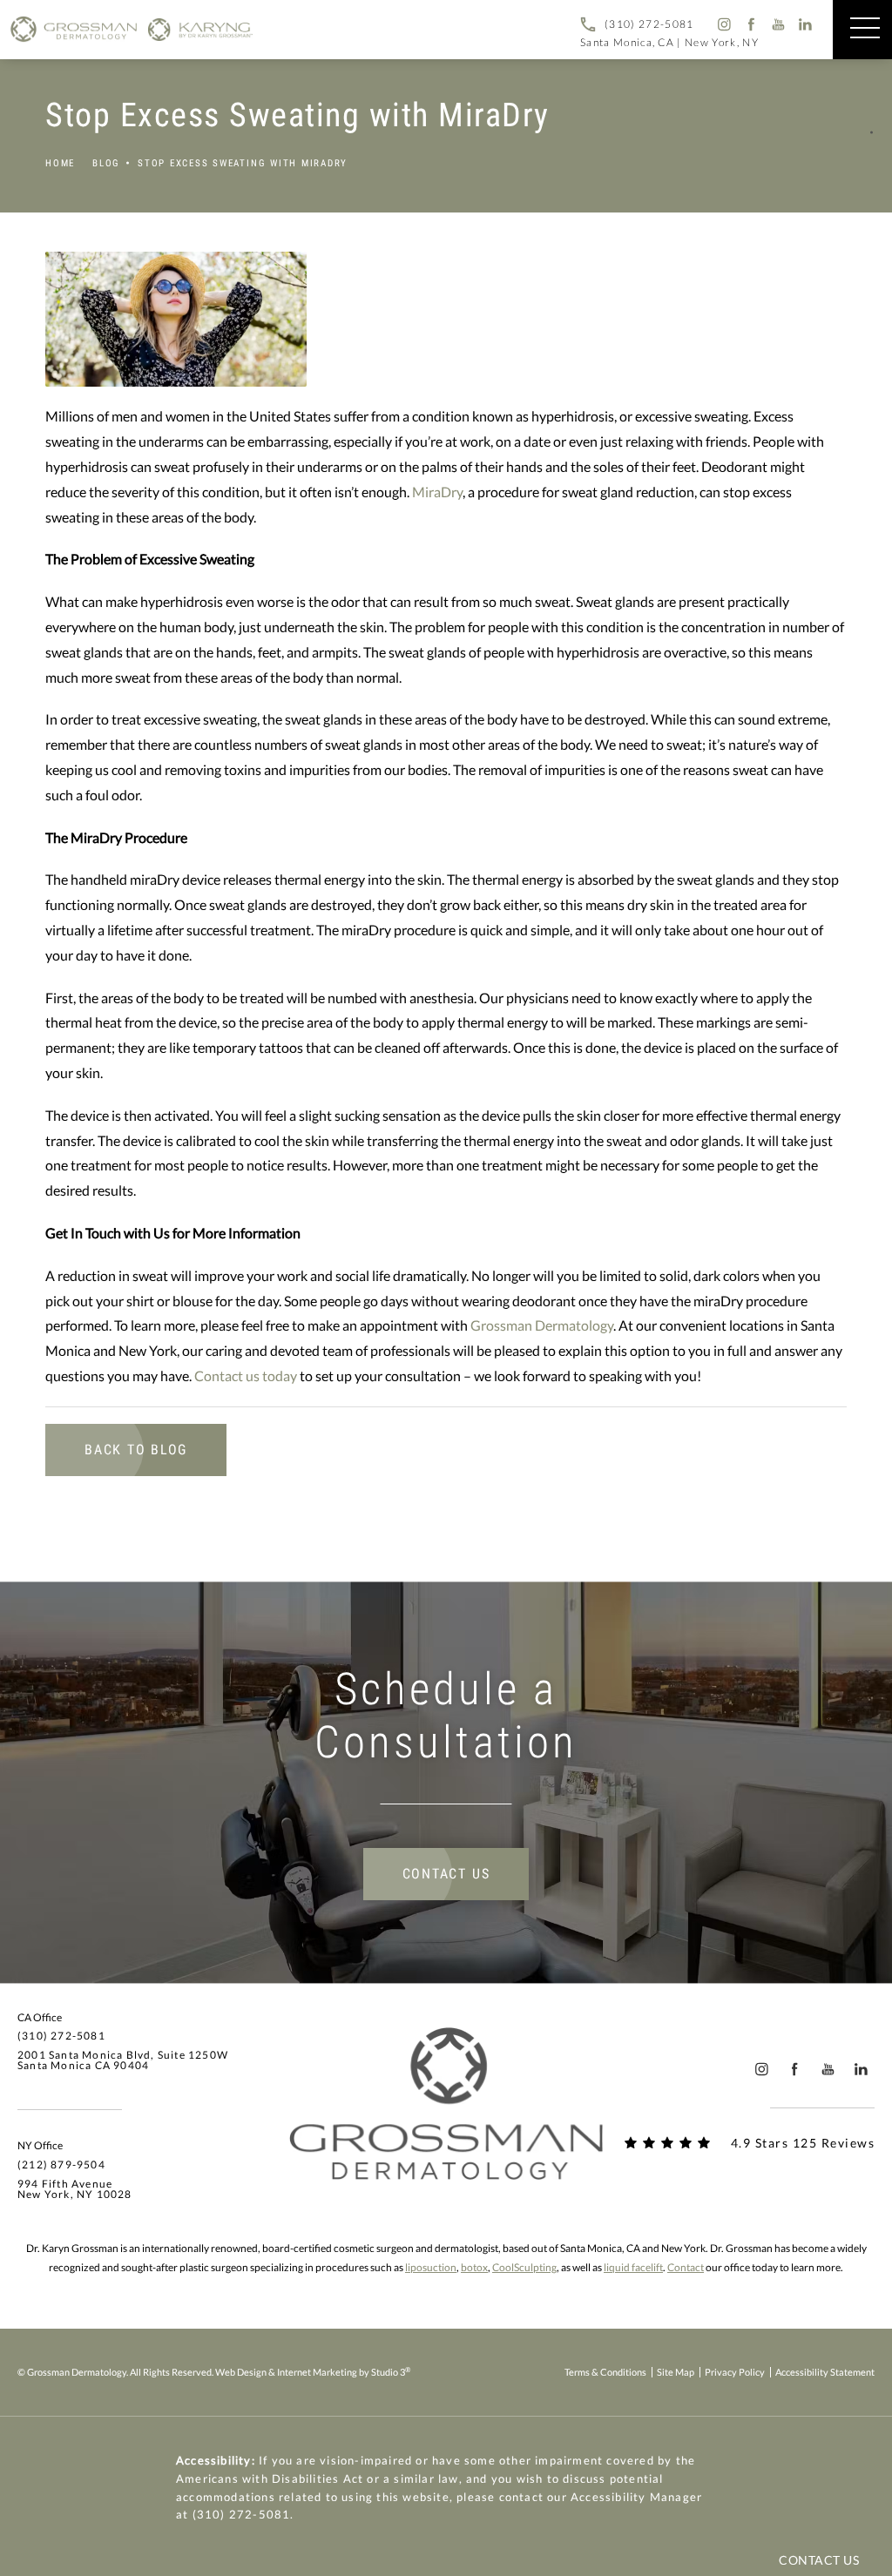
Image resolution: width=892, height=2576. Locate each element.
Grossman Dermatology (542, 1325)
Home (60, 163)
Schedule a (446, 1716)
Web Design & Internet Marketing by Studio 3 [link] (313, 2371)
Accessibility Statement (825, 2372)
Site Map (676, 2372)
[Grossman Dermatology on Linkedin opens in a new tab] (806, 24)
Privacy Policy (735, 2372)
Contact (686, 2267)
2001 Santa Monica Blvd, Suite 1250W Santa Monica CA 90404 (123, 2060)
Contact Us (446, 1874)
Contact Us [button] (819, 2560)
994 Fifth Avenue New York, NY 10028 (75, 2189)
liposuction (431, 2267)
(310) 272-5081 (242, 2514)
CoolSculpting (524, 2267)
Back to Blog (136, 1450)
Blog (106, 163)
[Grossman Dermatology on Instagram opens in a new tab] (723, 24)
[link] (637, 24)
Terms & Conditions (605, 2372)
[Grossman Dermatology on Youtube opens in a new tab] (778, 24)
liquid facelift (633, 2267)
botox (474, 2267)
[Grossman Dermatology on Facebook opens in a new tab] (751, 24)
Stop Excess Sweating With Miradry (243, 163)
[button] (865, 29)
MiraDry (437, 492)
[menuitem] (723, 24)
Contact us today (246, 1376)
